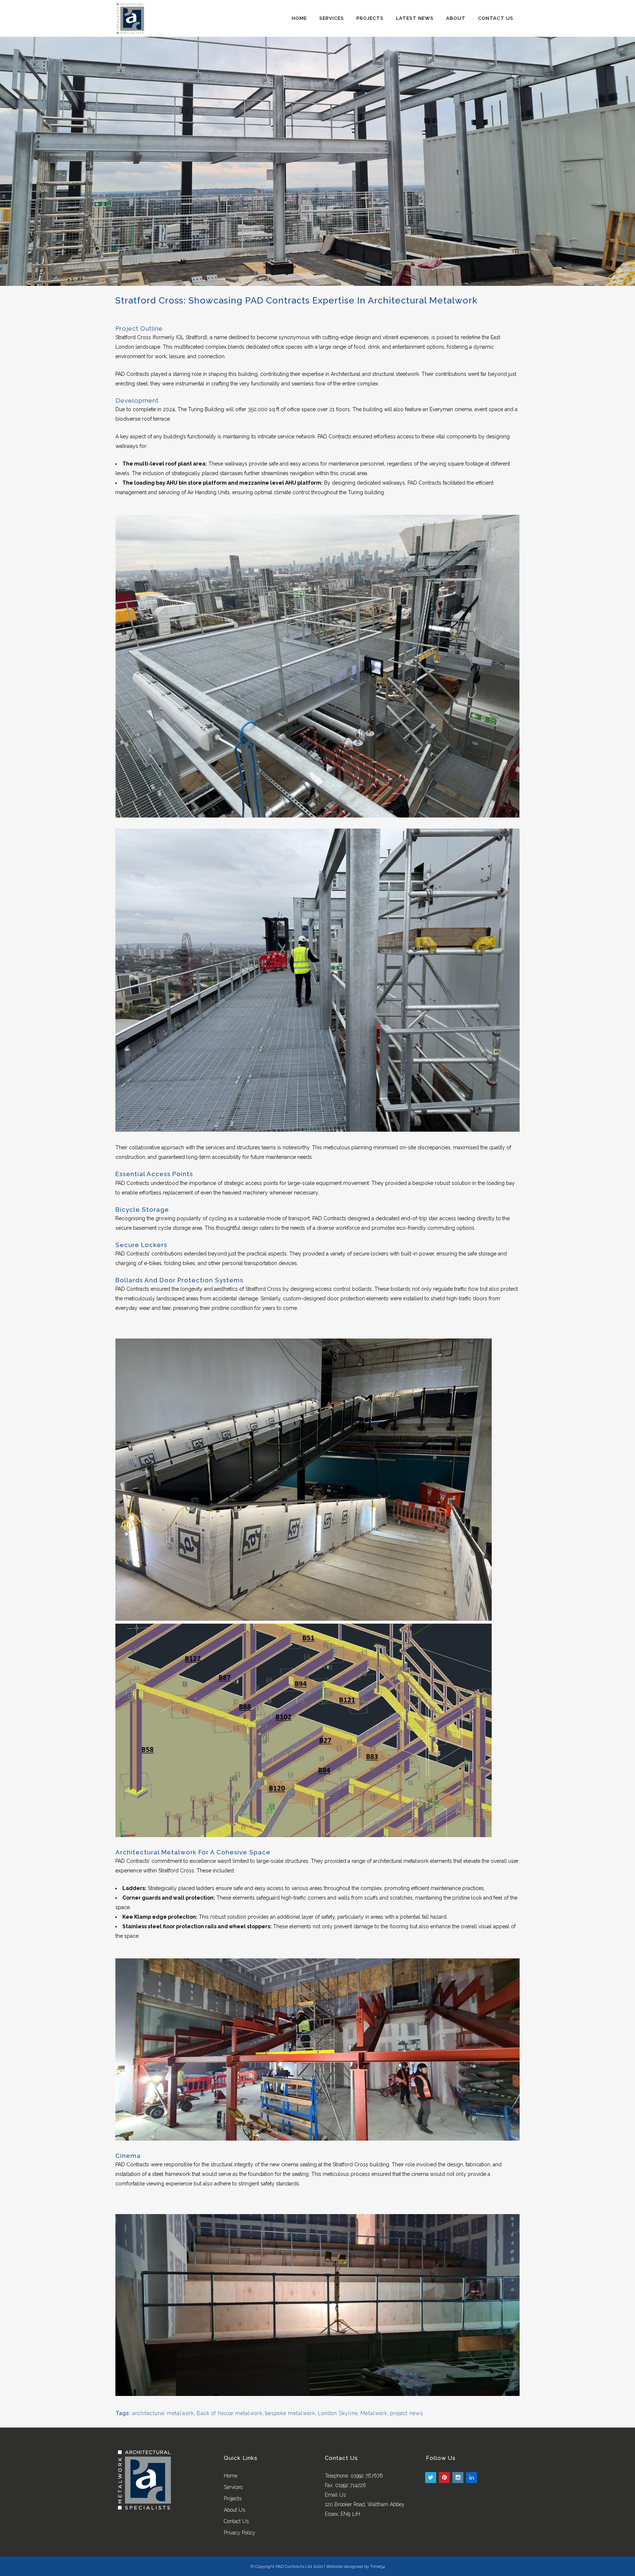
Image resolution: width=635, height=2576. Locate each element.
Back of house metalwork (229, 2413)
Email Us (335, 2495)
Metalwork (374, 2413)
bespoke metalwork (290, 2413)
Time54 (377, 2566)
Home (231, 2476)
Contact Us (236, 2521)
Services (233, 2487)
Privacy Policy (240, 2533)
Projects (233, 2498)
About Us (234, 2510)
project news (406, 2413)
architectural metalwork (163, 2413)
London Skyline (338, 2413)
